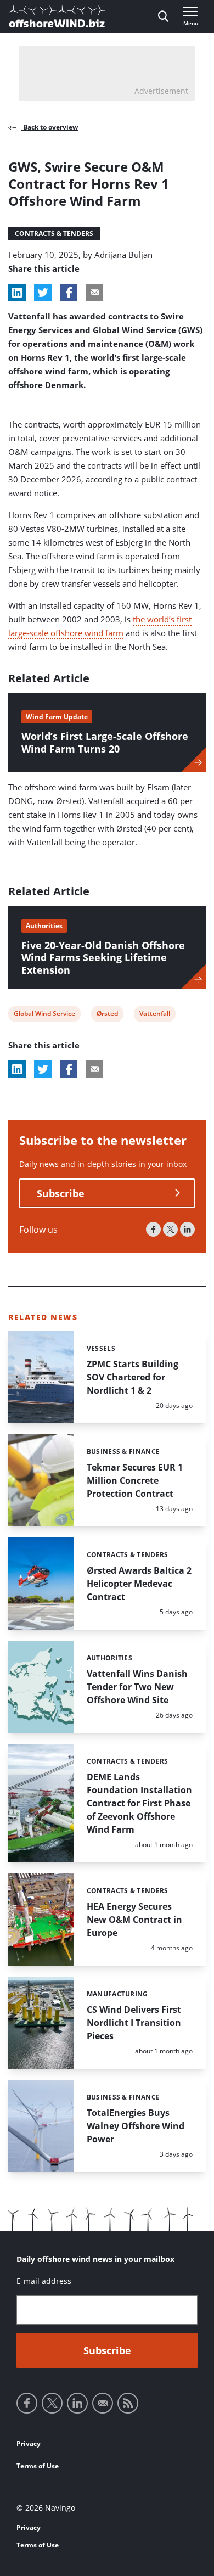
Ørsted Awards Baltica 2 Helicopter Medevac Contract (139, 1584)
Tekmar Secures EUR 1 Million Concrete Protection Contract (135, 1480)
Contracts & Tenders (54, 234)
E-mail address (44, 2281)
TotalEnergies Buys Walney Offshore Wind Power (136, 2126)
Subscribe (61, 1193)
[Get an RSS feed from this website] (128, 2403)
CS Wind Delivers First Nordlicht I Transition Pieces (134, 2023)
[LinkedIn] (187, 1229)
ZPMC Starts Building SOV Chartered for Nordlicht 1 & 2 (133, 1377)
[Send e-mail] (103, 2403)
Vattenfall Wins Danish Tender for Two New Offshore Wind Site (137, 1687)
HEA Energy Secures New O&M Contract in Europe (134, 1920)
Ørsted (107, 1015)
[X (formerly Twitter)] (170, 1229)
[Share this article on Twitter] (43, 293)
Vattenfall (154, 1015)
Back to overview (50, 127)
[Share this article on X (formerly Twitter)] (43, 1069)
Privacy (29, 2443)
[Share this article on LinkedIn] (17, 293)
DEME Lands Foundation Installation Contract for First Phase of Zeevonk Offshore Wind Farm (139, 1803)
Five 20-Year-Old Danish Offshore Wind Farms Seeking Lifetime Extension (103, 958)
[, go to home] (57, 16)
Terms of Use (38, 2466)
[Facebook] (153, 1229)
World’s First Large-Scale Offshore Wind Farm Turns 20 (105, 742)
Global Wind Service (44, 1015)
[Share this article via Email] (94, 293)
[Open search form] (163, 16)
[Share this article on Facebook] (69, 293)
